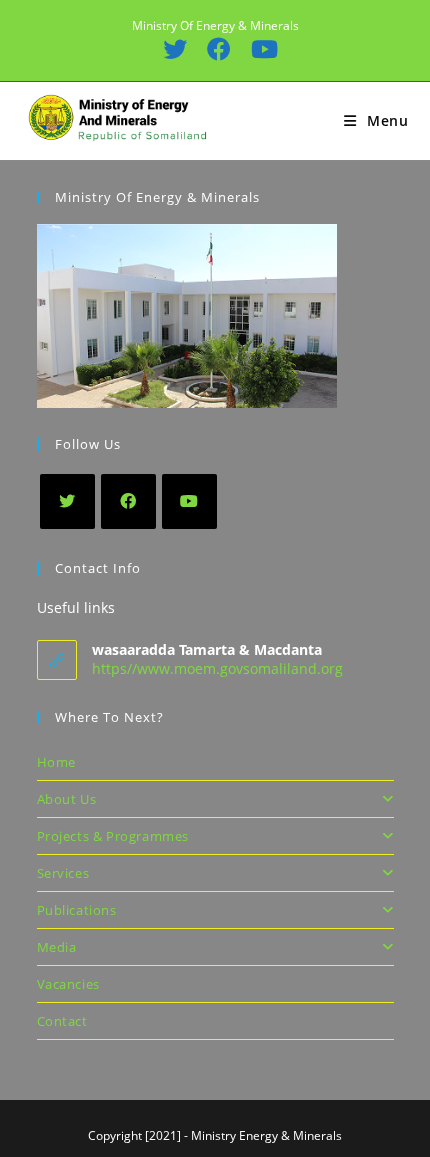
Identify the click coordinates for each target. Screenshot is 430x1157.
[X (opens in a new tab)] (174, 49)
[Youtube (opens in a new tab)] (259, 49)
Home (56, 762)
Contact (62, 1021)
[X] (67, 501)
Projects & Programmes (113, 836)
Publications (77, 910)
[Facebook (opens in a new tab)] (218, 49)
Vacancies (68, 984)
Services (63, 873)
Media (57, 947)
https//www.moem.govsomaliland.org (217, 668)
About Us (67, 799)
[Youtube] (189, 501)
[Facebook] (128, 501)
